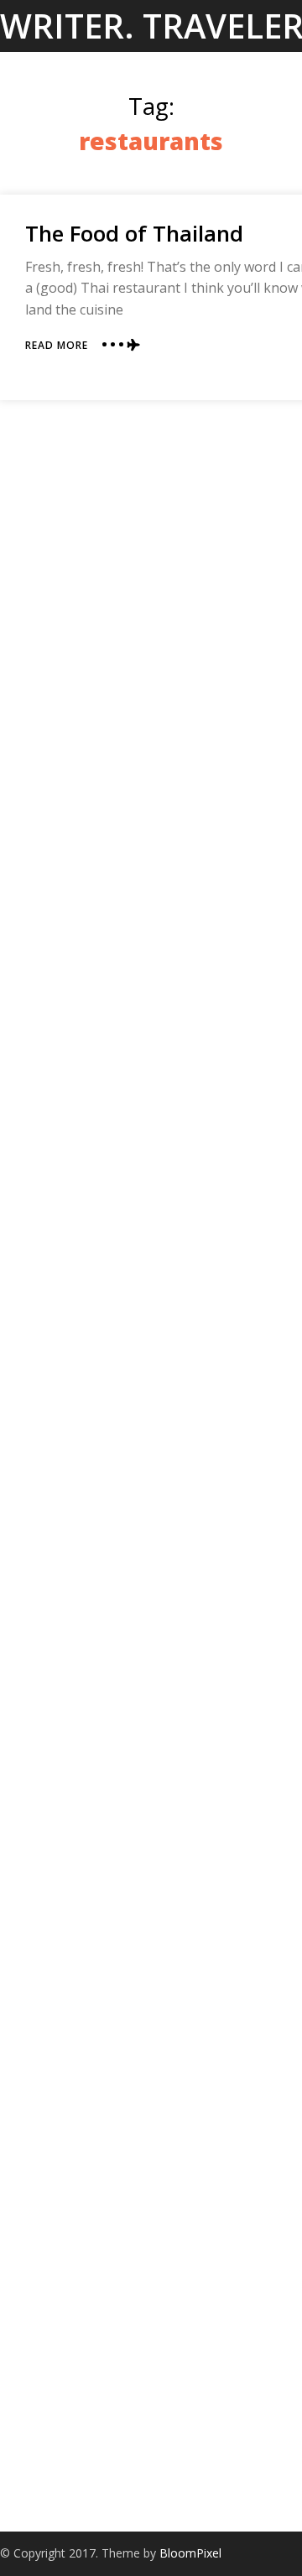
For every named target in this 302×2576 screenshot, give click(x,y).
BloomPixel (190, 2553)
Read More (57, 345)
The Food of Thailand (134, 233)
